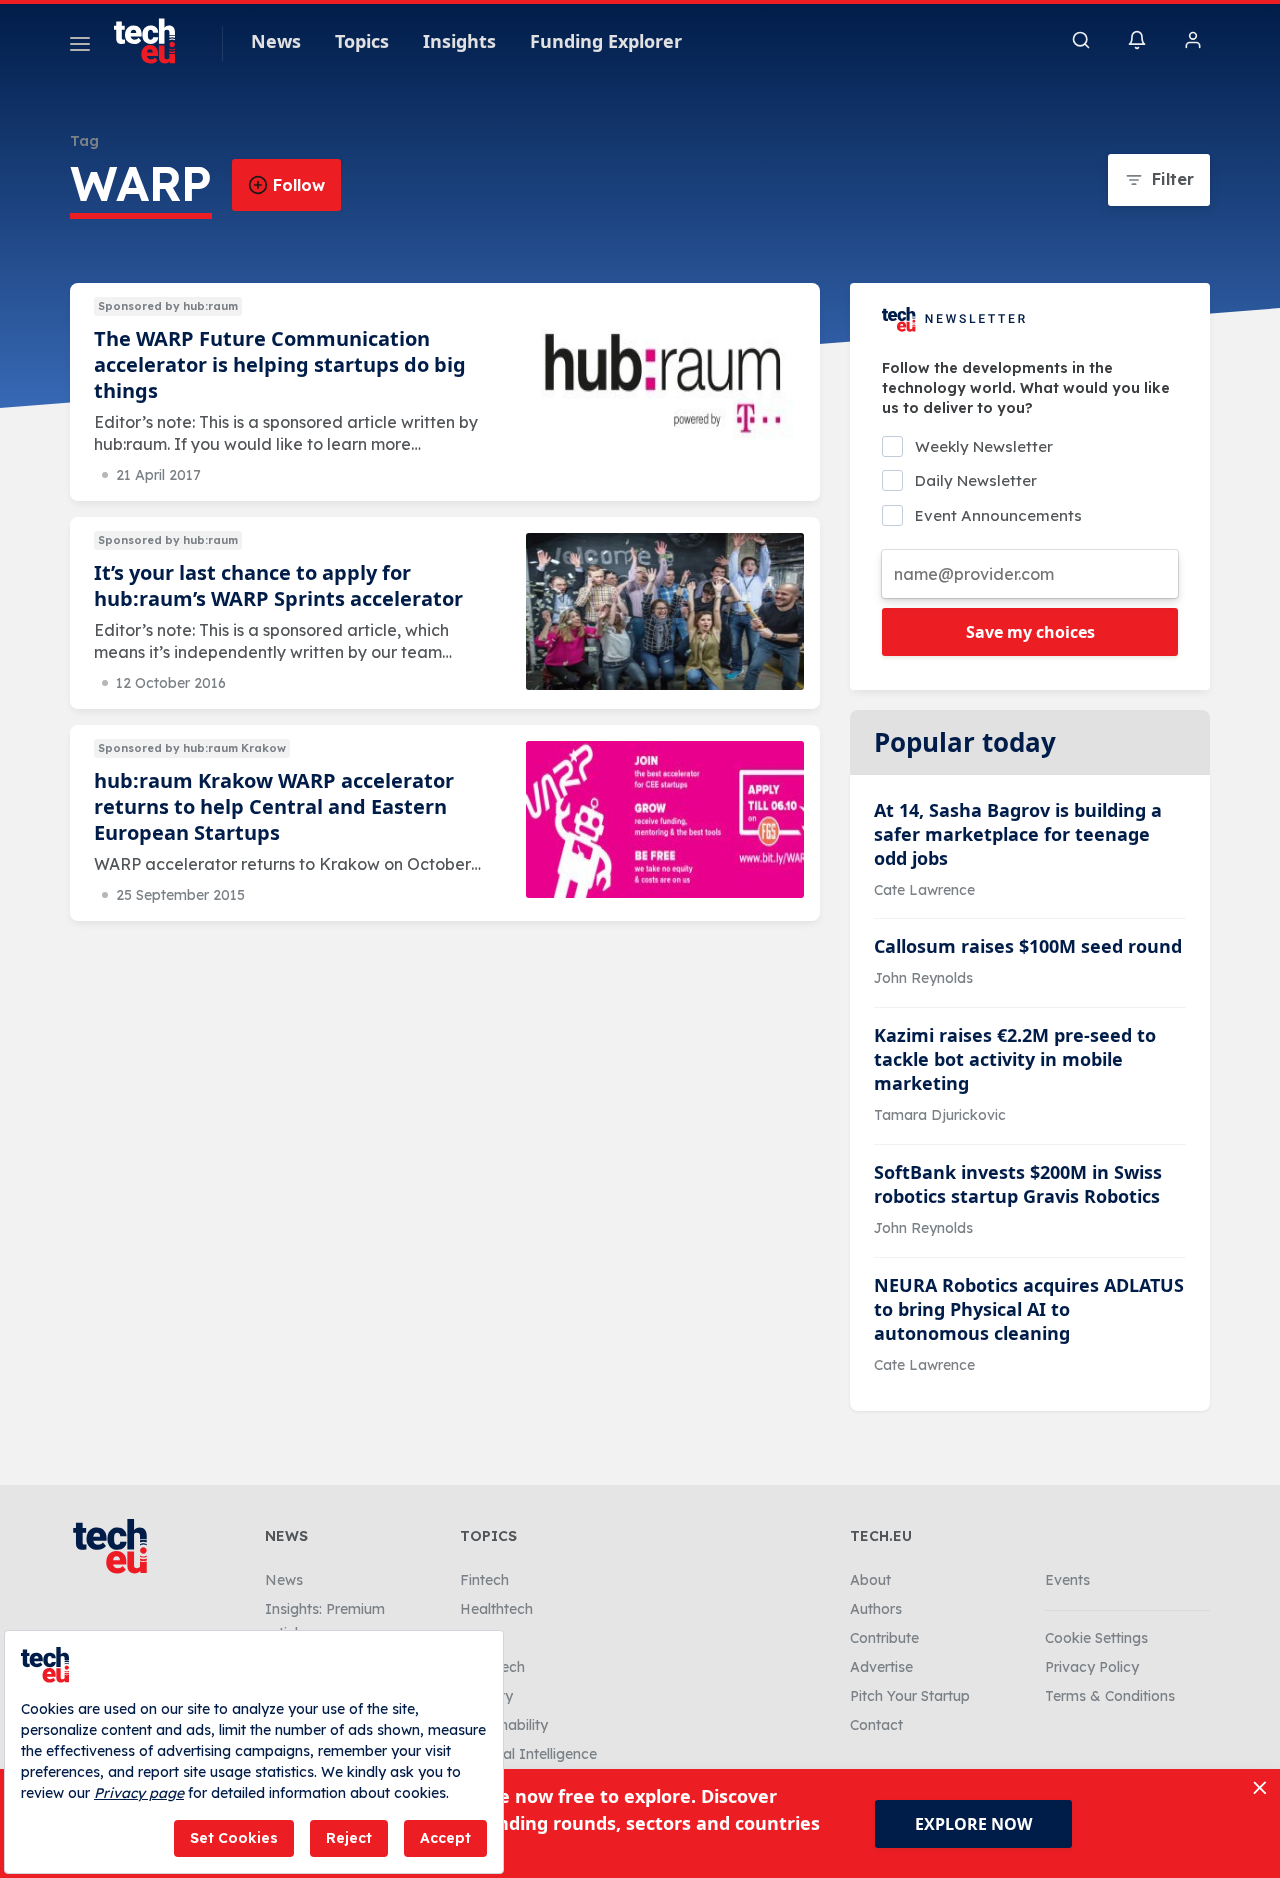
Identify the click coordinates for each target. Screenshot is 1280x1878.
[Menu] (80, 47)
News (276, 41)
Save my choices (1030, 632)
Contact (876, 1725)
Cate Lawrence (924, 890)
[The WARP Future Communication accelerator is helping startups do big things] (665, 377)
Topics (362, 41)
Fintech (484, 1580)
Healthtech (496, 1609)
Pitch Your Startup (910, 1696)
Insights (459, 41)
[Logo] (154, 41)
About (870, 1580)
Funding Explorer (606, 41)
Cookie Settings (1096, 1638)
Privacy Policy (1092, 1667)
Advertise (881, 1667)
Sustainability (504, 1725)
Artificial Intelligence (528, 1754)
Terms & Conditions (1110, 1696)
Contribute (884, 1638)
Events (1067, 1580)
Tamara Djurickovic (940, 1115)
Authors (876, 1609)
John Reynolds (923, 978)
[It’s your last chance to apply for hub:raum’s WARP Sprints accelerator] (665, 611)
